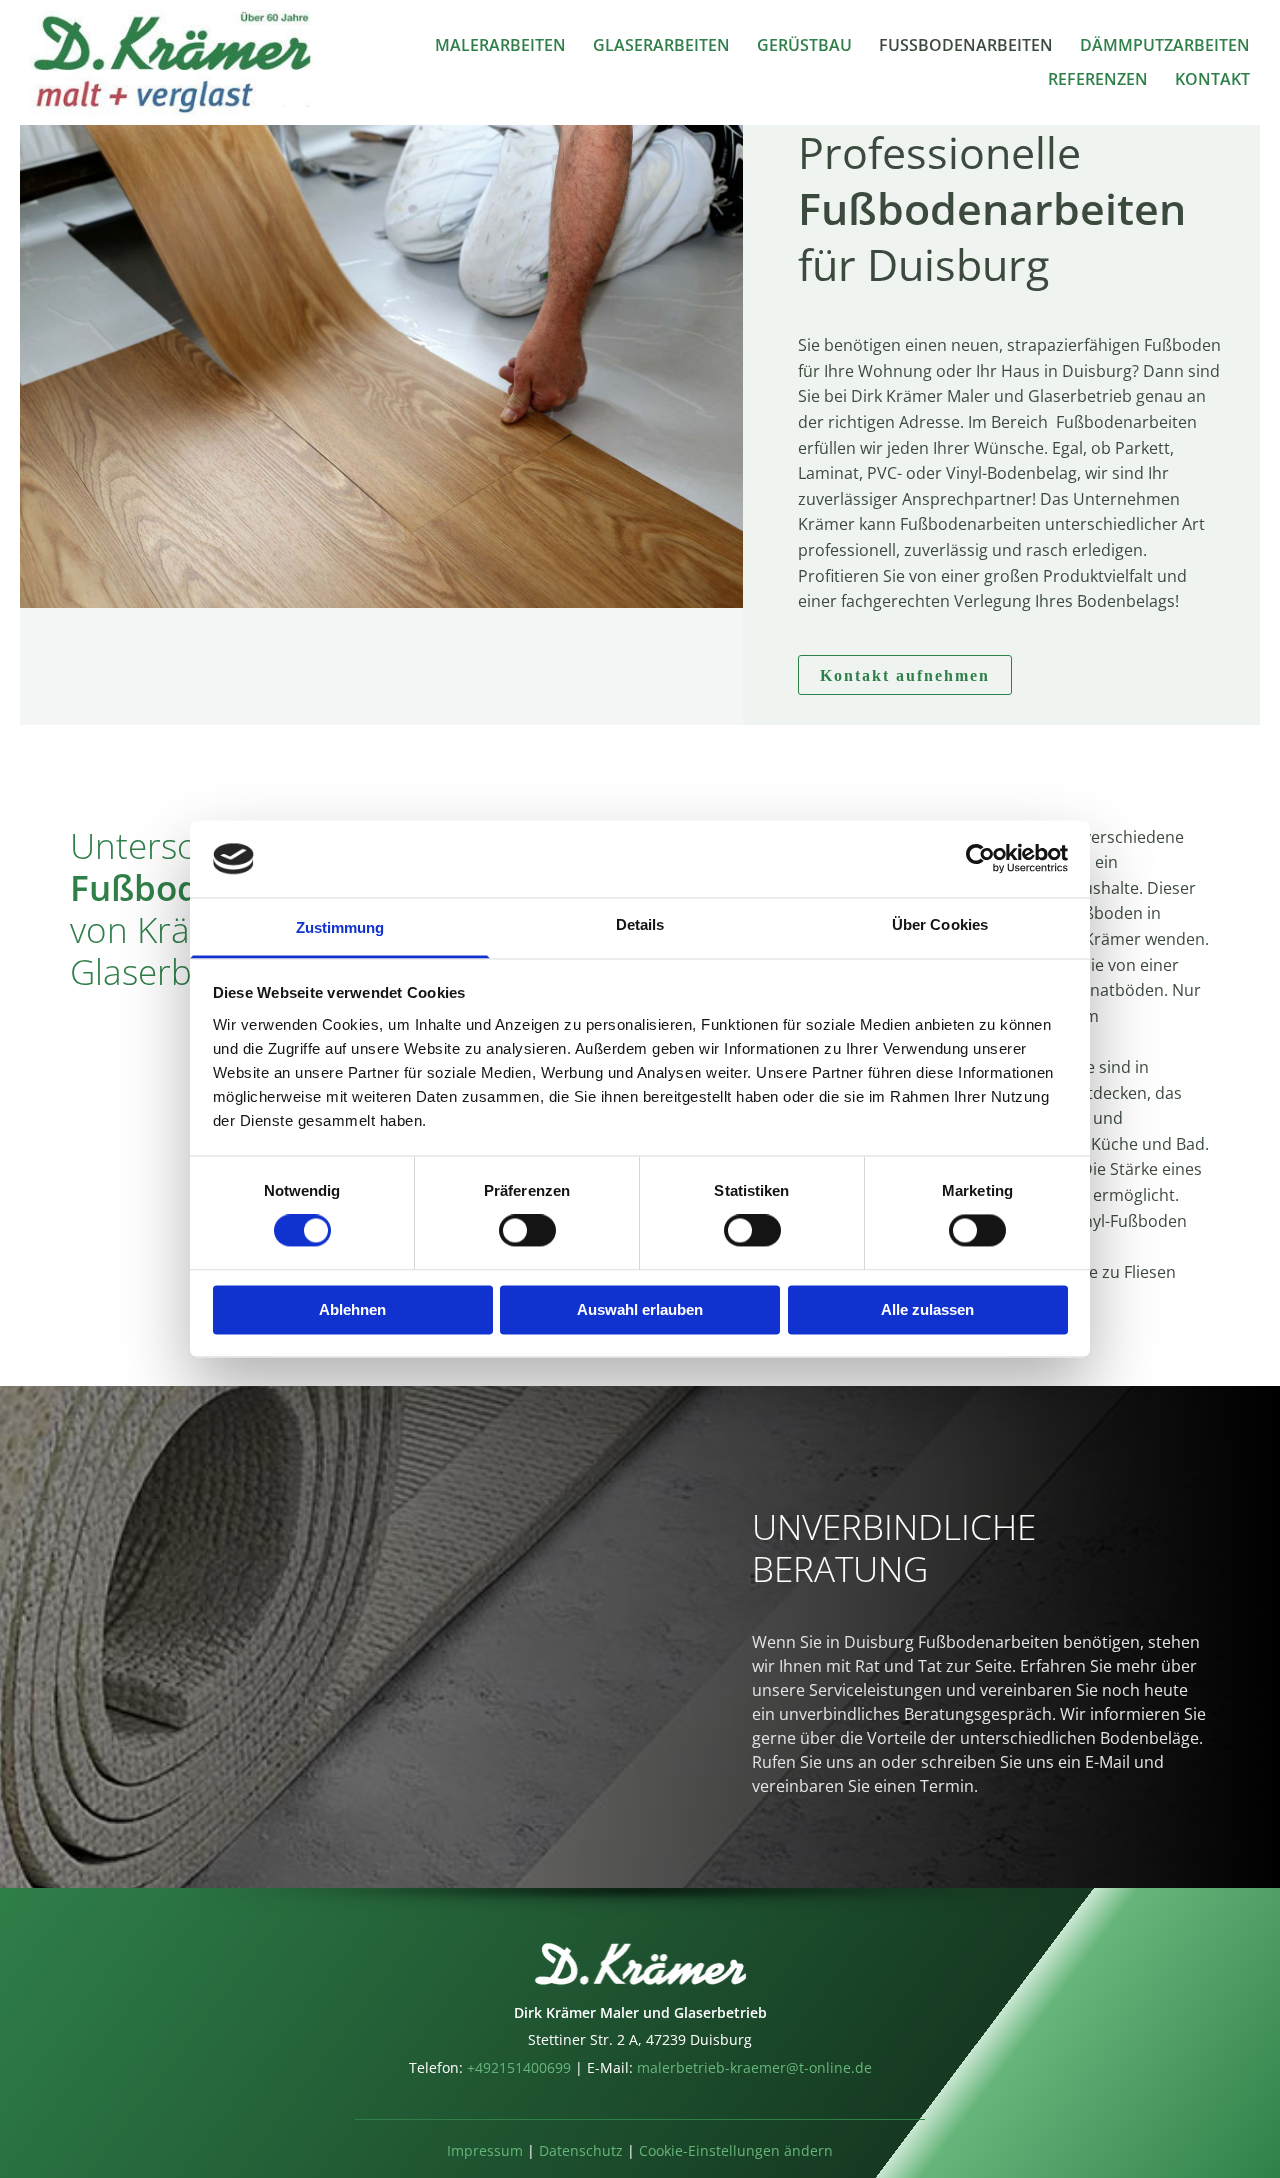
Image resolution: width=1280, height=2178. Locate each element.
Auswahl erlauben (640, 1309)
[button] (904, 675)
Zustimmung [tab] (340, 927)
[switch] (527, 1231)
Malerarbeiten (500, 46)
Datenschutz (581, 2150)
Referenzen (1098, 80)
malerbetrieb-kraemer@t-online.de (754, 2067)
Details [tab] (640, 924)
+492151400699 (517, 2067)
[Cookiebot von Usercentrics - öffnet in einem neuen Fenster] (980, 859)
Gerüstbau (804, 46)
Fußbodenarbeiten (966, 46)
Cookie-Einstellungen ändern (736, 2150)
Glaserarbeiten (661, 46)
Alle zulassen (927, 1309)
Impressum (485, 2150)
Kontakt (1212, 80)
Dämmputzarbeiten (1165, 46)
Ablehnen (352, 1309)
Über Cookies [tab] (940, 924)
